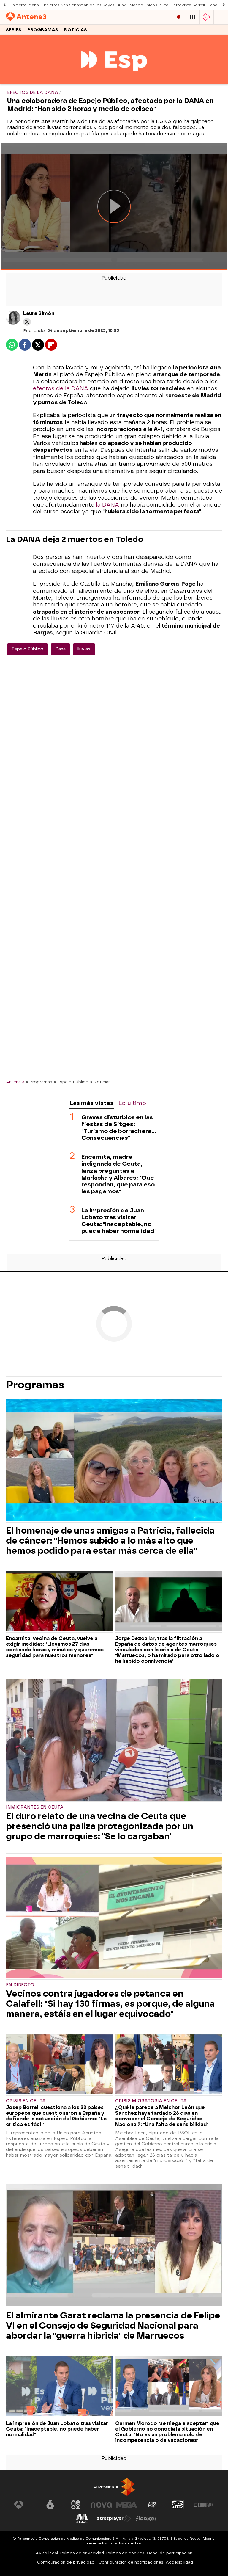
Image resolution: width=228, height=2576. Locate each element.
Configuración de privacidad (66, 2562)
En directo (20, 1985)
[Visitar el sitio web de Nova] (101, 2505)
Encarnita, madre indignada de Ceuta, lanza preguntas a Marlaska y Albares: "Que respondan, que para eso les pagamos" (118, 1174)
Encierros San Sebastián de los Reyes (78, 5)
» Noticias (100, 1082)
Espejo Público (27, 649)
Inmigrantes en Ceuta (35, 1807)
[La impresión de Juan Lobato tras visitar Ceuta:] (59, 2387)
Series (14, 30)
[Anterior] (4, 5)
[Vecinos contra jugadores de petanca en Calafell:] (114, 1918)
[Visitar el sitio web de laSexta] (50, 2505)
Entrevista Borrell (188, 5)
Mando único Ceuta (149, 5)
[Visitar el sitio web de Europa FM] (203, 2505)
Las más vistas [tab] (91, 1103)
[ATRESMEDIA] (114, 2487)
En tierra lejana (25, 5)
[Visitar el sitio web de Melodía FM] (82, 2519)
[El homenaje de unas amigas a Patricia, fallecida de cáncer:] (114, 1461)
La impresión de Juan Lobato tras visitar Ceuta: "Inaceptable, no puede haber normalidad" (119, 1221)
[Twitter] (27, 322)
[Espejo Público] (114, 80)
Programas (43, 30)
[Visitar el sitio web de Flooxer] (146, 2519)
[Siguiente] (224, 5)
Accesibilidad (179, 2562)
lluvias (84, 649)
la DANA (107, 505)
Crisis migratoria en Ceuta (151, 2101)
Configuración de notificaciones (131, 2562)
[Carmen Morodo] (169, 2387)
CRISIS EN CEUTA (26, 2101)
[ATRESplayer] (207, 17)
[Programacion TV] (193, 17)
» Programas (39, 1082)
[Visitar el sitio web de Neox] (76, 2505)
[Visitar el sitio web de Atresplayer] (114, 2519)
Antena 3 (15, 1082)
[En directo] (179, 17)
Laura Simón (39, 313)
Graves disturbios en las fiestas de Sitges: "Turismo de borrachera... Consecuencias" (119, 1128)
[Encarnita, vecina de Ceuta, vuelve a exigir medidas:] (59, 1602)
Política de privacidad (82, 2553)
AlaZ (122, 5)
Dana (60, 649)
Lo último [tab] (132, 1103)
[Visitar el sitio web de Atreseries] (152, 2505)
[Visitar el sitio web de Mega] (127, 2505)
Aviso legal (47, 2553)
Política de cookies (125, 2553)
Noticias (76, 30)
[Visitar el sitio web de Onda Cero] (178, 2505)
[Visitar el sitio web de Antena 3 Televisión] (25, 2505)
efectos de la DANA (61, 388)
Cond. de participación (170, 2553)
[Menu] (221, 17)
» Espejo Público (71, 1082)
